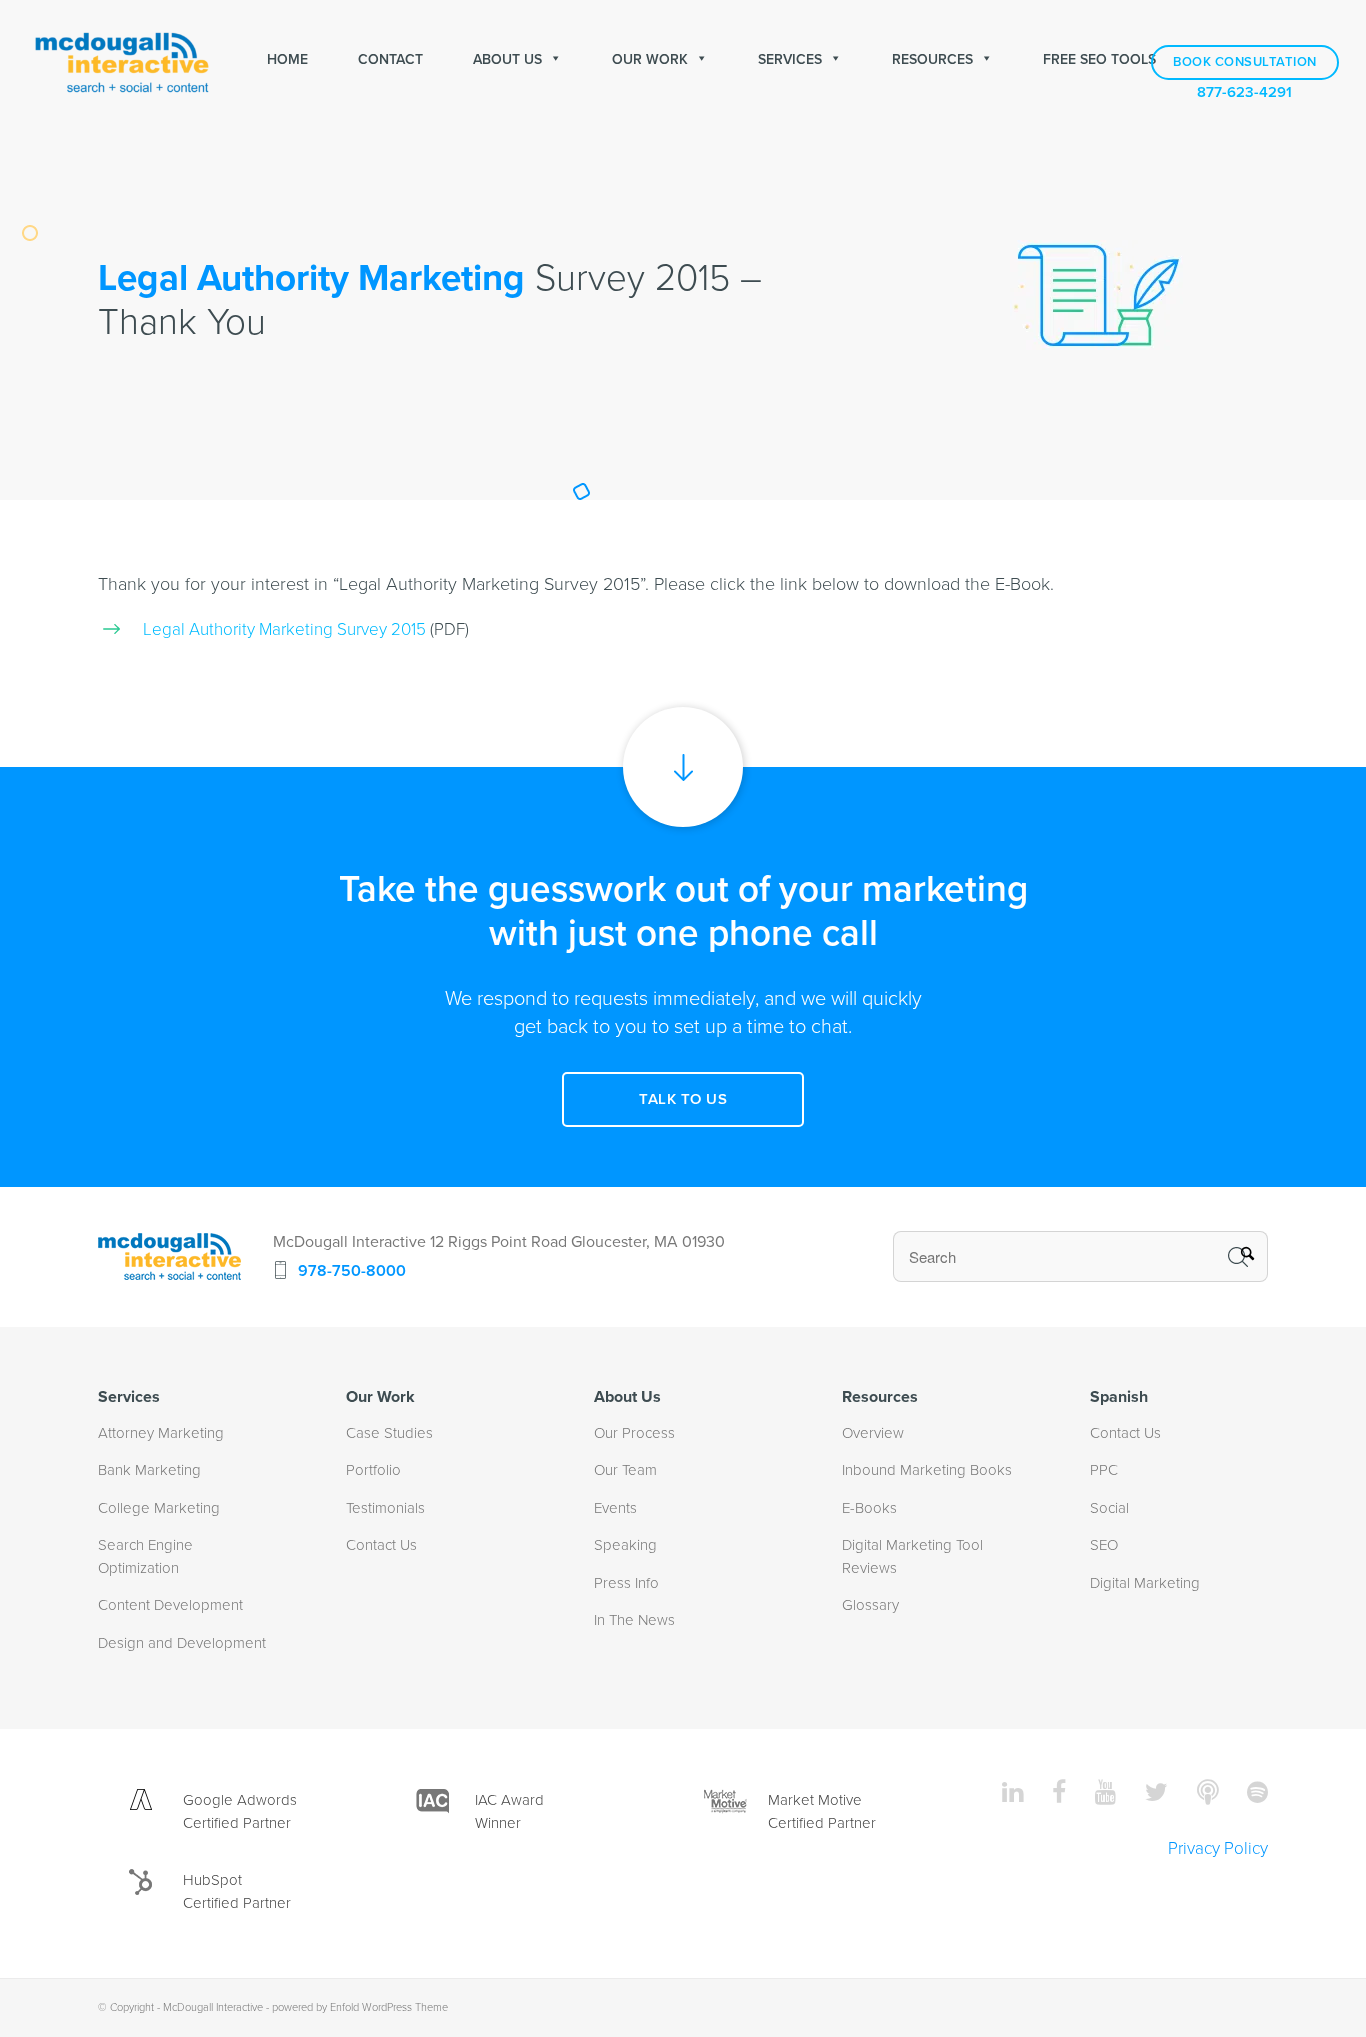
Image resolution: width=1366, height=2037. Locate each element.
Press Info (626, 1583)
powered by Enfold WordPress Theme (360, 2007)
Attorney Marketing (161, 1433)
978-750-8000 (352, 1271)
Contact (390, 59)
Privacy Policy (1218, 1848)
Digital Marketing (1145, 1583)
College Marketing (159, 1508)
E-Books (869, 1508)
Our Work (650, 59)
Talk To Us (683, 1099)
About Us (507, 59)
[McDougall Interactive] (122, 60)
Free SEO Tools (1099, 59)
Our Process (634, 1433)
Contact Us (381, 1545)
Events (615, 1508)
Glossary (870, 1605)
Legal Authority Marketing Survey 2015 (284, 629)
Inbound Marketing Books (927, 1470)
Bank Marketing (149, 1470)
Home (287, 59)
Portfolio (373, 1470)
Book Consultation (1245, 62)
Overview (873, 1433)
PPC (1104, 1470)
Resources (932, 59)
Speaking (625, 1545)
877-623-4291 (1244, 92)
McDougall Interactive (213, 2007)
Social (1109, 1508)
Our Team (625, 1470)
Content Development (170, 1605)
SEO (1104, 1545)
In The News (634, 1620)
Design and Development (182, 1643)
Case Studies (389, 1433)
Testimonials (385, 1508)
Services (790, 59)
